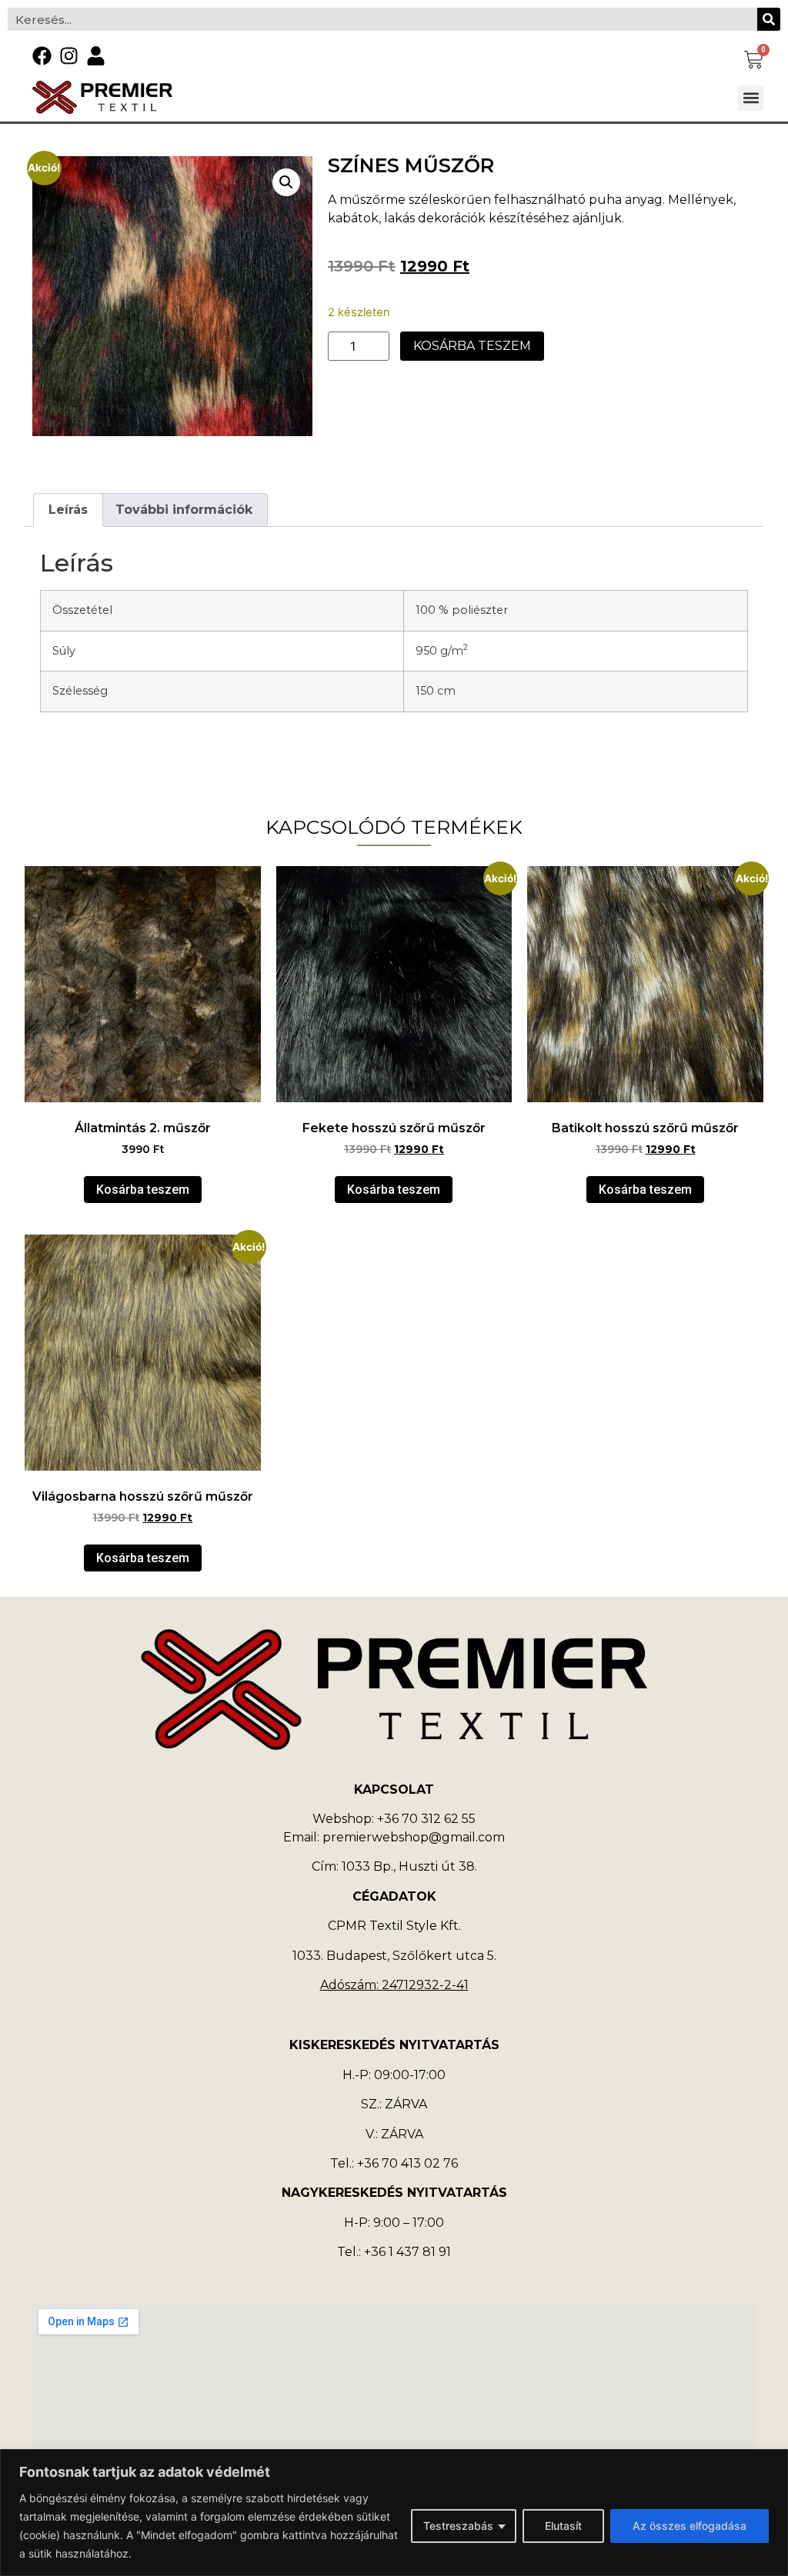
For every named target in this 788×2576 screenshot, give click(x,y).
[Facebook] (42, 56)
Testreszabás (458, 2526)
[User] (96, 56)
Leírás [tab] (68, 510)
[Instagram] (69, 56)
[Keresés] (769, 19)
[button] (751, 98)
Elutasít (563, 2526)
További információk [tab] (184, 510)
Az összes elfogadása (689, 2526)
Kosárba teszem (472, 346)
